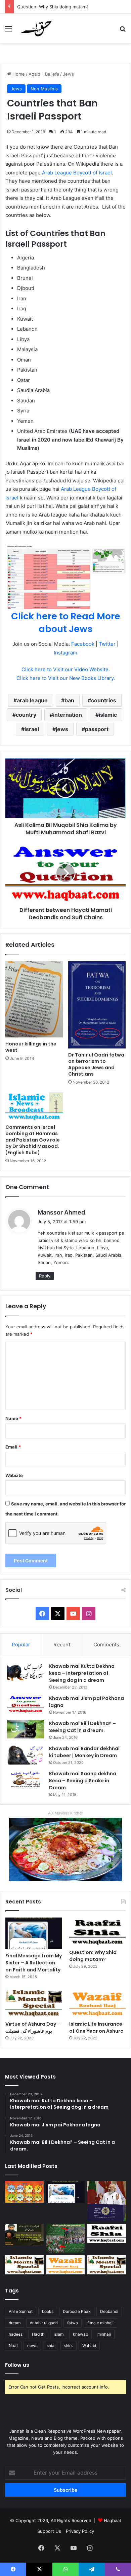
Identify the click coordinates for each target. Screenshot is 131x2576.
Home (18, 74)
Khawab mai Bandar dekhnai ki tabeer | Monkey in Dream (84, 1752)
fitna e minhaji (100, 2323)
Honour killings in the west (31, 1047)
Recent (62, 1645)
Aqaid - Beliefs (44, 74)
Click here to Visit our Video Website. (66, 669)
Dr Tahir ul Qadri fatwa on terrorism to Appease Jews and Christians (96, 1064)
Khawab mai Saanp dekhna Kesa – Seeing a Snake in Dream (83, 1781)
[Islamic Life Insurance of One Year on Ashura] (97, 2003)
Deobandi (109, 2311)
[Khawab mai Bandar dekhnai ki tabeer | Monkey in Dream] (26, 1755)
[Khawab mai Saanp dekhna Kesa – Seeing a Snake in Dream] (26, 1779)
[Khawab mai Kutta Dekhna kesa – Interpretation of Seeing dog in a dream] (26, 1672)
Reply (45, 1276)
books (48, 2311)
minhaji (104, 2334)
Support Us (49, 2531)
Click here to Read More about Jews (66, 622)
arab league (32, 700)
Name (13, 1418)
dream (15, 2323)
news (32, 2346)
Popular (21, 1645)
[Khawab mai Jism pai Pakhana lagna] (26, 1704)
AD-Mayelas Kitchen (66, 1813)
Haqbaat (113, 2520)
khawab (80, 2334)
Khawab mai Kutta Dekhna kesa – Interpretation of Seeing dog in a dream (82, 1673)
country (26, 715)
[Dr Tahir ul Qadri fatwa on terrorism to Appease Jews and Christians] (97, 1005)
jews (62, 729)
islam (59, 2334)
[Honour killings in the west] (34, 999)
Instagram (65, 653)
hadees (16, 2334)
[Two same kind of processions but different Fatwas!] (66, 2238)
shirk (68, 2346)
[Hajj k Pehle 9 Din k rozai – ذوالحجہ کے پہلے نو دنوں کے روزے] (107, 2265)
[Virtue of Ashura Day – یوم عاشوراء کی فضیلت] (34, 2003)
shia (51, 2346)
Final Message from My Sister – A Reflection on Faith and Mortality (34, 1963)
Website (14, 1475)
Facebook (83, 644)
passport (97, 729)
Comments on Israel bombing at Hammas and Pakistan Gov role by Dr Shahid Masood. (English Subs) (33, 1140)
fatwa (73, 2323)
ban (69, 700)
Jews (68, 74)
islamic (108, 715)
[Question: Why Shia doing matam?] (97, 1932)
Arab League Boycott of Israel (77, 173)
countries (104, 700)
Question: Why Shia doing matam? (53, 7)
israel (32, 729)
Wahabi (89, 2346)
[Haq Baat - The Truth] (36, 28)
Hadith (38, 2334)
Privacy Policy (80, 2531)
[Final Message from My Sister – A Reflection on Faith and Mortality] (34, 1933)
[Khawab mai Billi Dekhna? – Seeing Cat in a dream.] (26, 1729)
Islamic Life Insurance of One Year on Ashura (96, 2027)
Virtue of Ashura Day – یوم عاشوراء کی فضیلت (33, 2027)
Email (13, 1447)
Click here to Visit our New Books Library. (66, 678)
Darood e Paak (77, 2311)
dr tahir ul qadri (44, 2323)
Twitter (107, 644)
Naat (13, 2346)
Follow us (17, 2365)
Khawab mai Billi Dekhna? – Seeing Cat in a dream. (82, 1727)
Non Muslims (44, 89)
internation (68, 715)
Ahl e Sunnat (21, 2311)
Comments (106, 1645)
